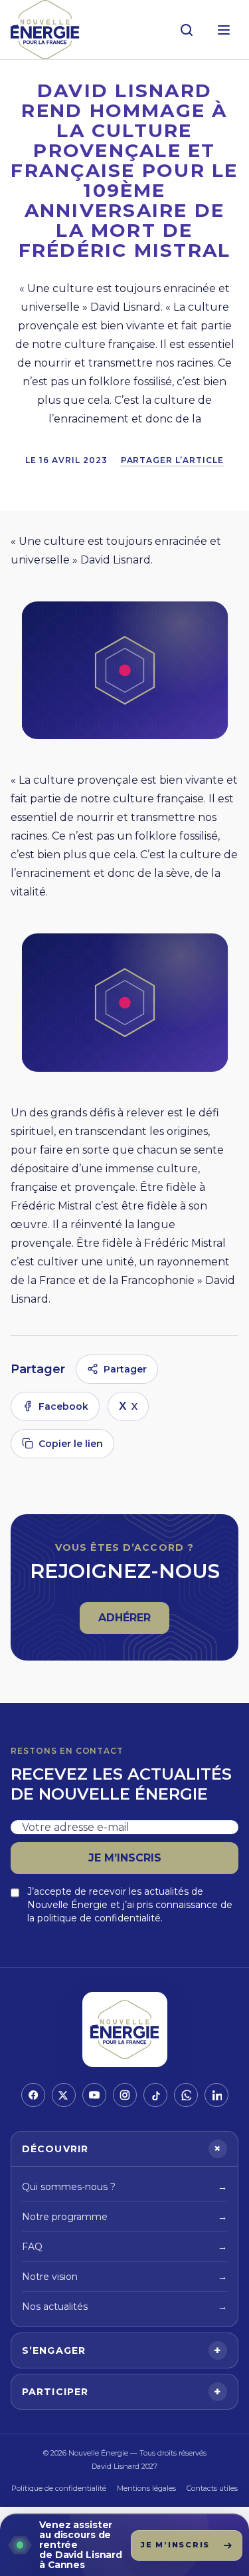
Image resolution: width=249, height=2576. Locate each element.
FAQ (124, 2247)
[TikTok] (155, 2095)
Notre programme (124, 2217)
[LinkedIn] (216, 2095)
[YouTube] (94, 2095)
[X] (64, 2095)
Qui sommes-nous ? (124, 2187)
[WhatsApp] (186, 2095)
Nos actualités (124, 2307)
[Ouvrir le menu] (224, 30)
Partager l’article (172, 460)
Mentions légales (146, 2488)
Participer (122, 2392)
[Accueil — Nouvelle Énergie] (45, 30)
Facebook (63, 1406)
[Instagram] (125, 2095)
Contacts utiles (212, 2488)
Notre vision (124, 2277)
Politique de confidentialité (59, 2488)
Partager (125, 1369)
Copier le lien (71, 1444)
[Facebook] (33, 2095)
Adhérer (133, 1622)
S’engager (122, 2350)
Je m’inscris (125, 1858)
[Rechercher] (187, 30)
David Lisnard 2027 (124, 2466)
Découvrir (124, 2149)
